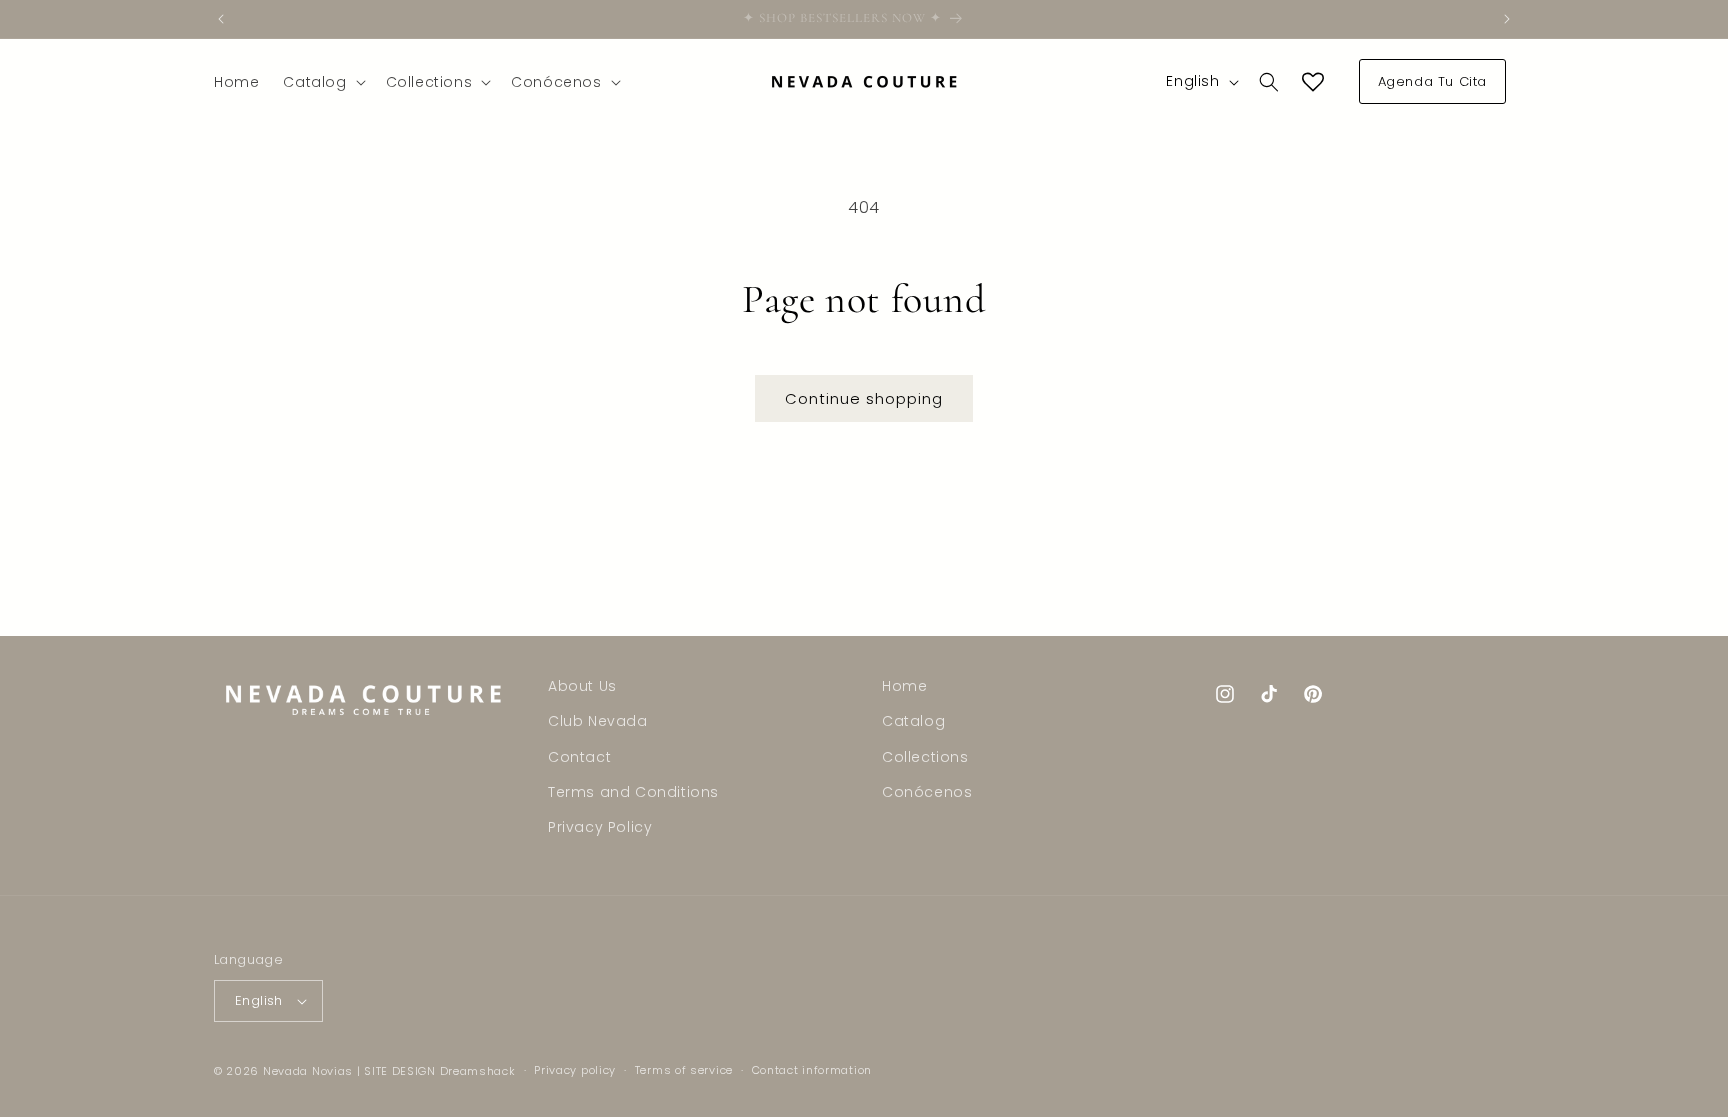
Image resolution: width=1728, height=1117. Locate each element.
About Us (582, 686)
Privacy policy (575, 1070)
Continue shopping (864, 398)
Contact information (812, 1070)
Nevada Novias (308, 1071)
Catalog (913, 721)
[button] (322, 82)
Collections (925, 757)
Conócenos (927, 792)
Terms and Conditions (633, 792)
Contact (579, 757)
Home (904, 686)
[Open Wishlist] (1313, 82)
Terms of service (684, 1070)
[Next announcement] (1507, 19)
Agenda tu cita (1432, 81)
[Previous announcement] (221, 19)
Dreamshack (478, 1071)
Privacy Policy (600, 827)
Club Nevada (598, 721)
